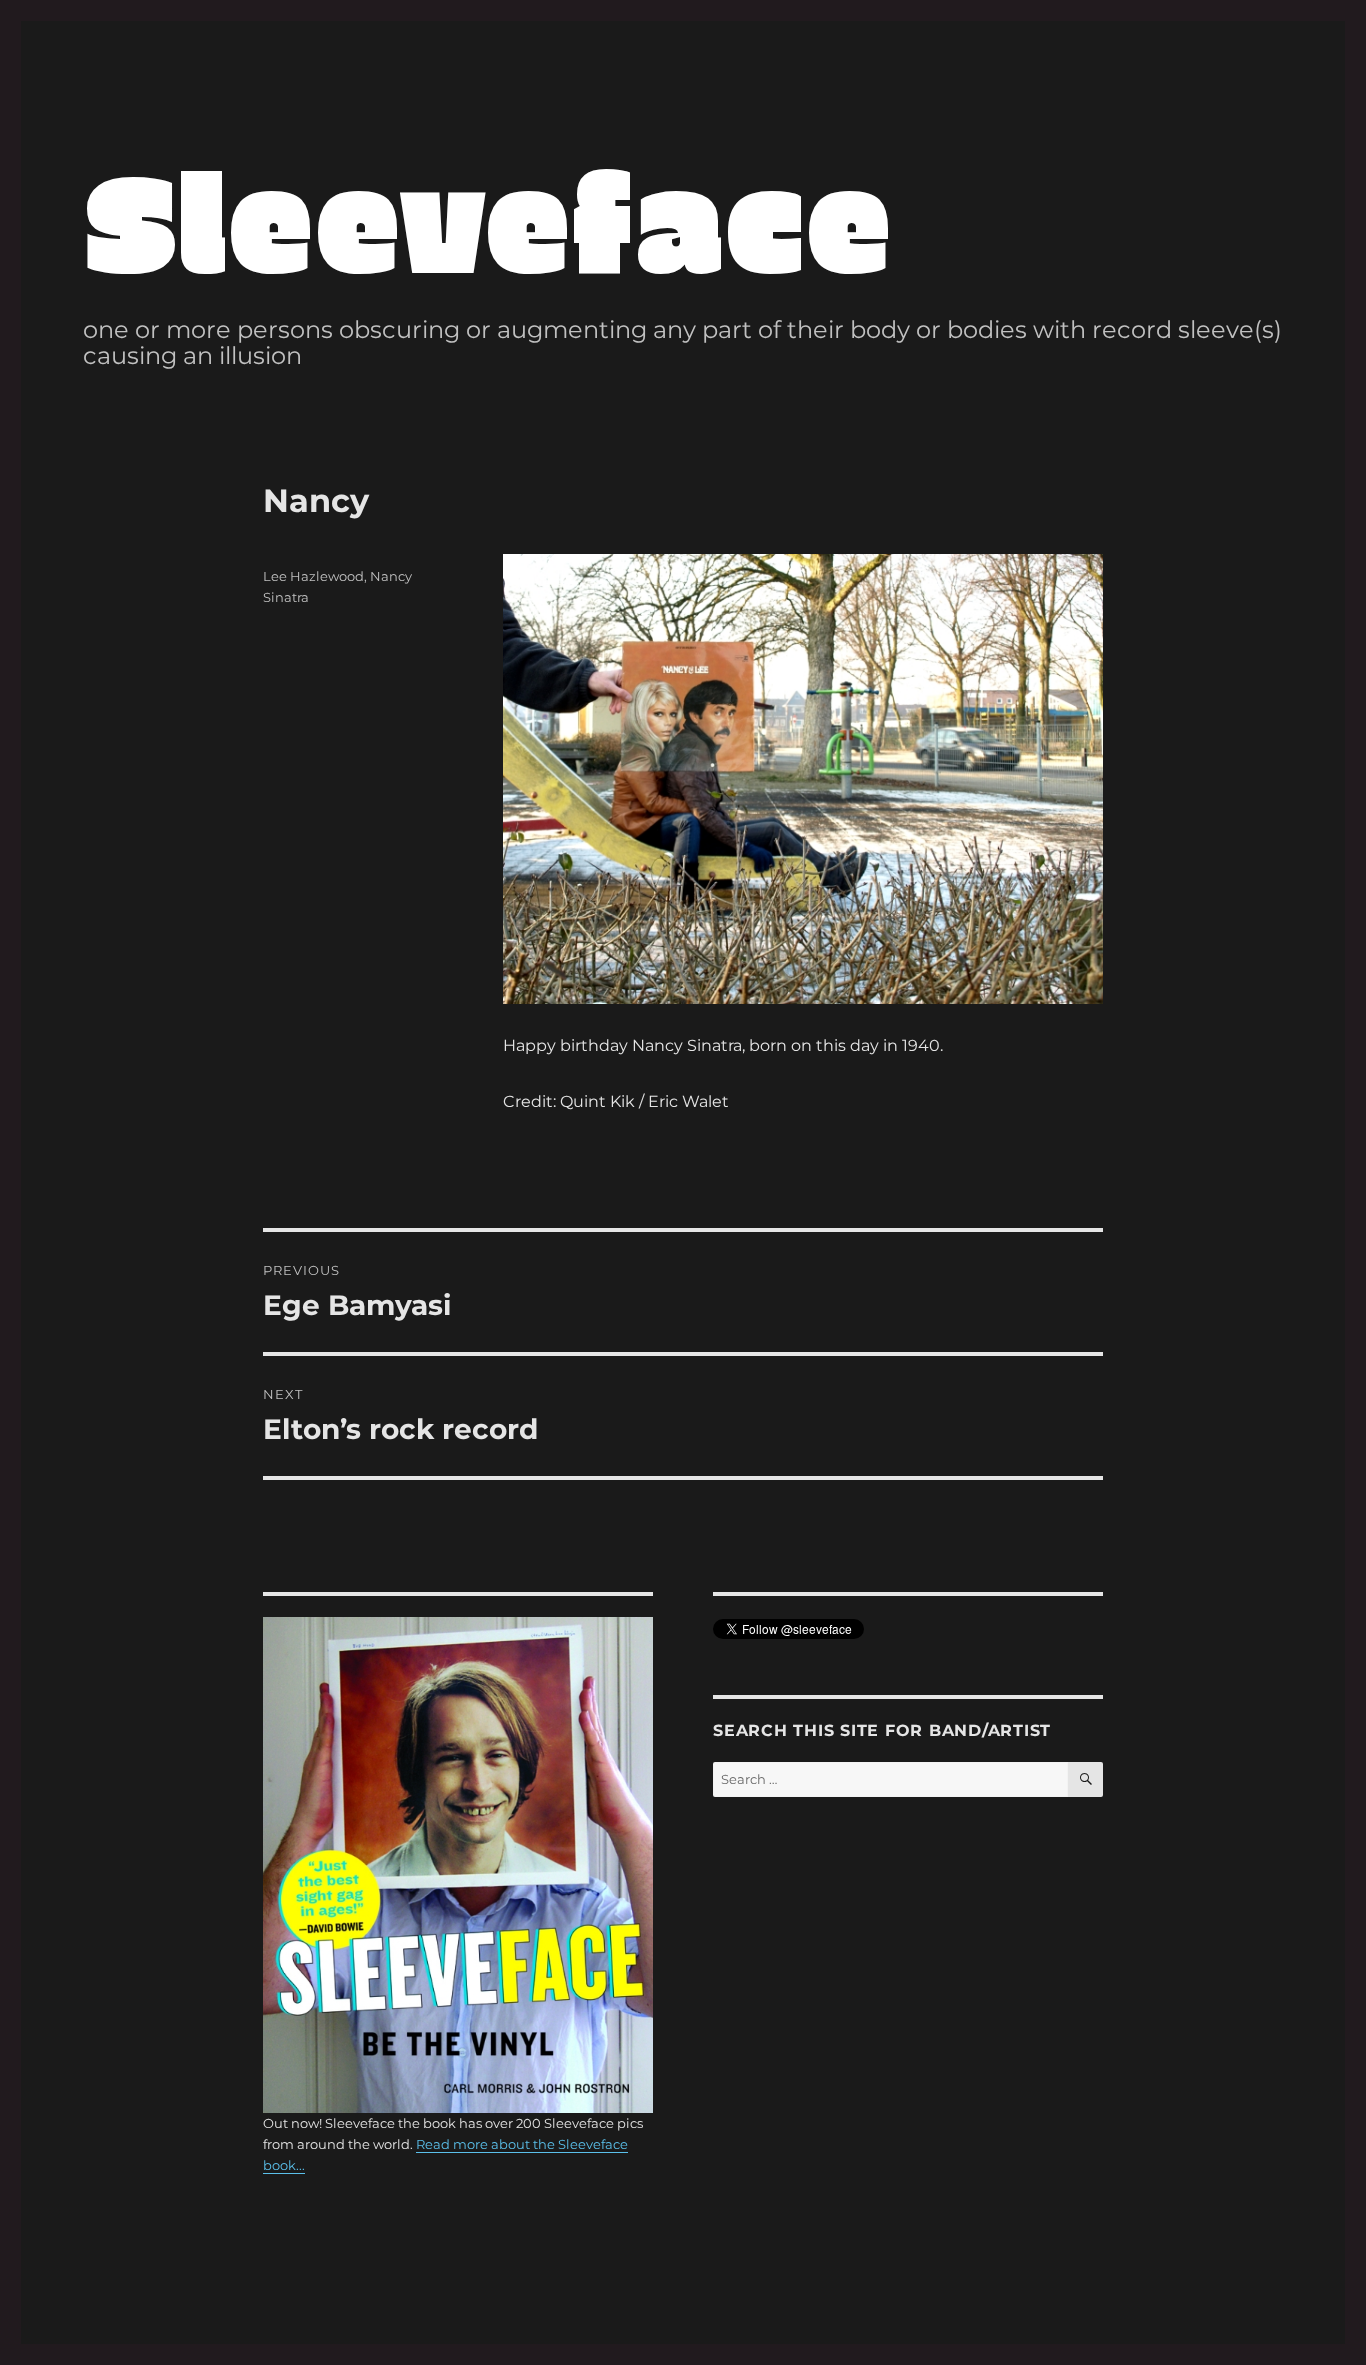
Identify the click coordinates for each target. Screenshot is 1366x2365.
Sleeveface (487, 217)
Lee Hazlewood (313, 576)
